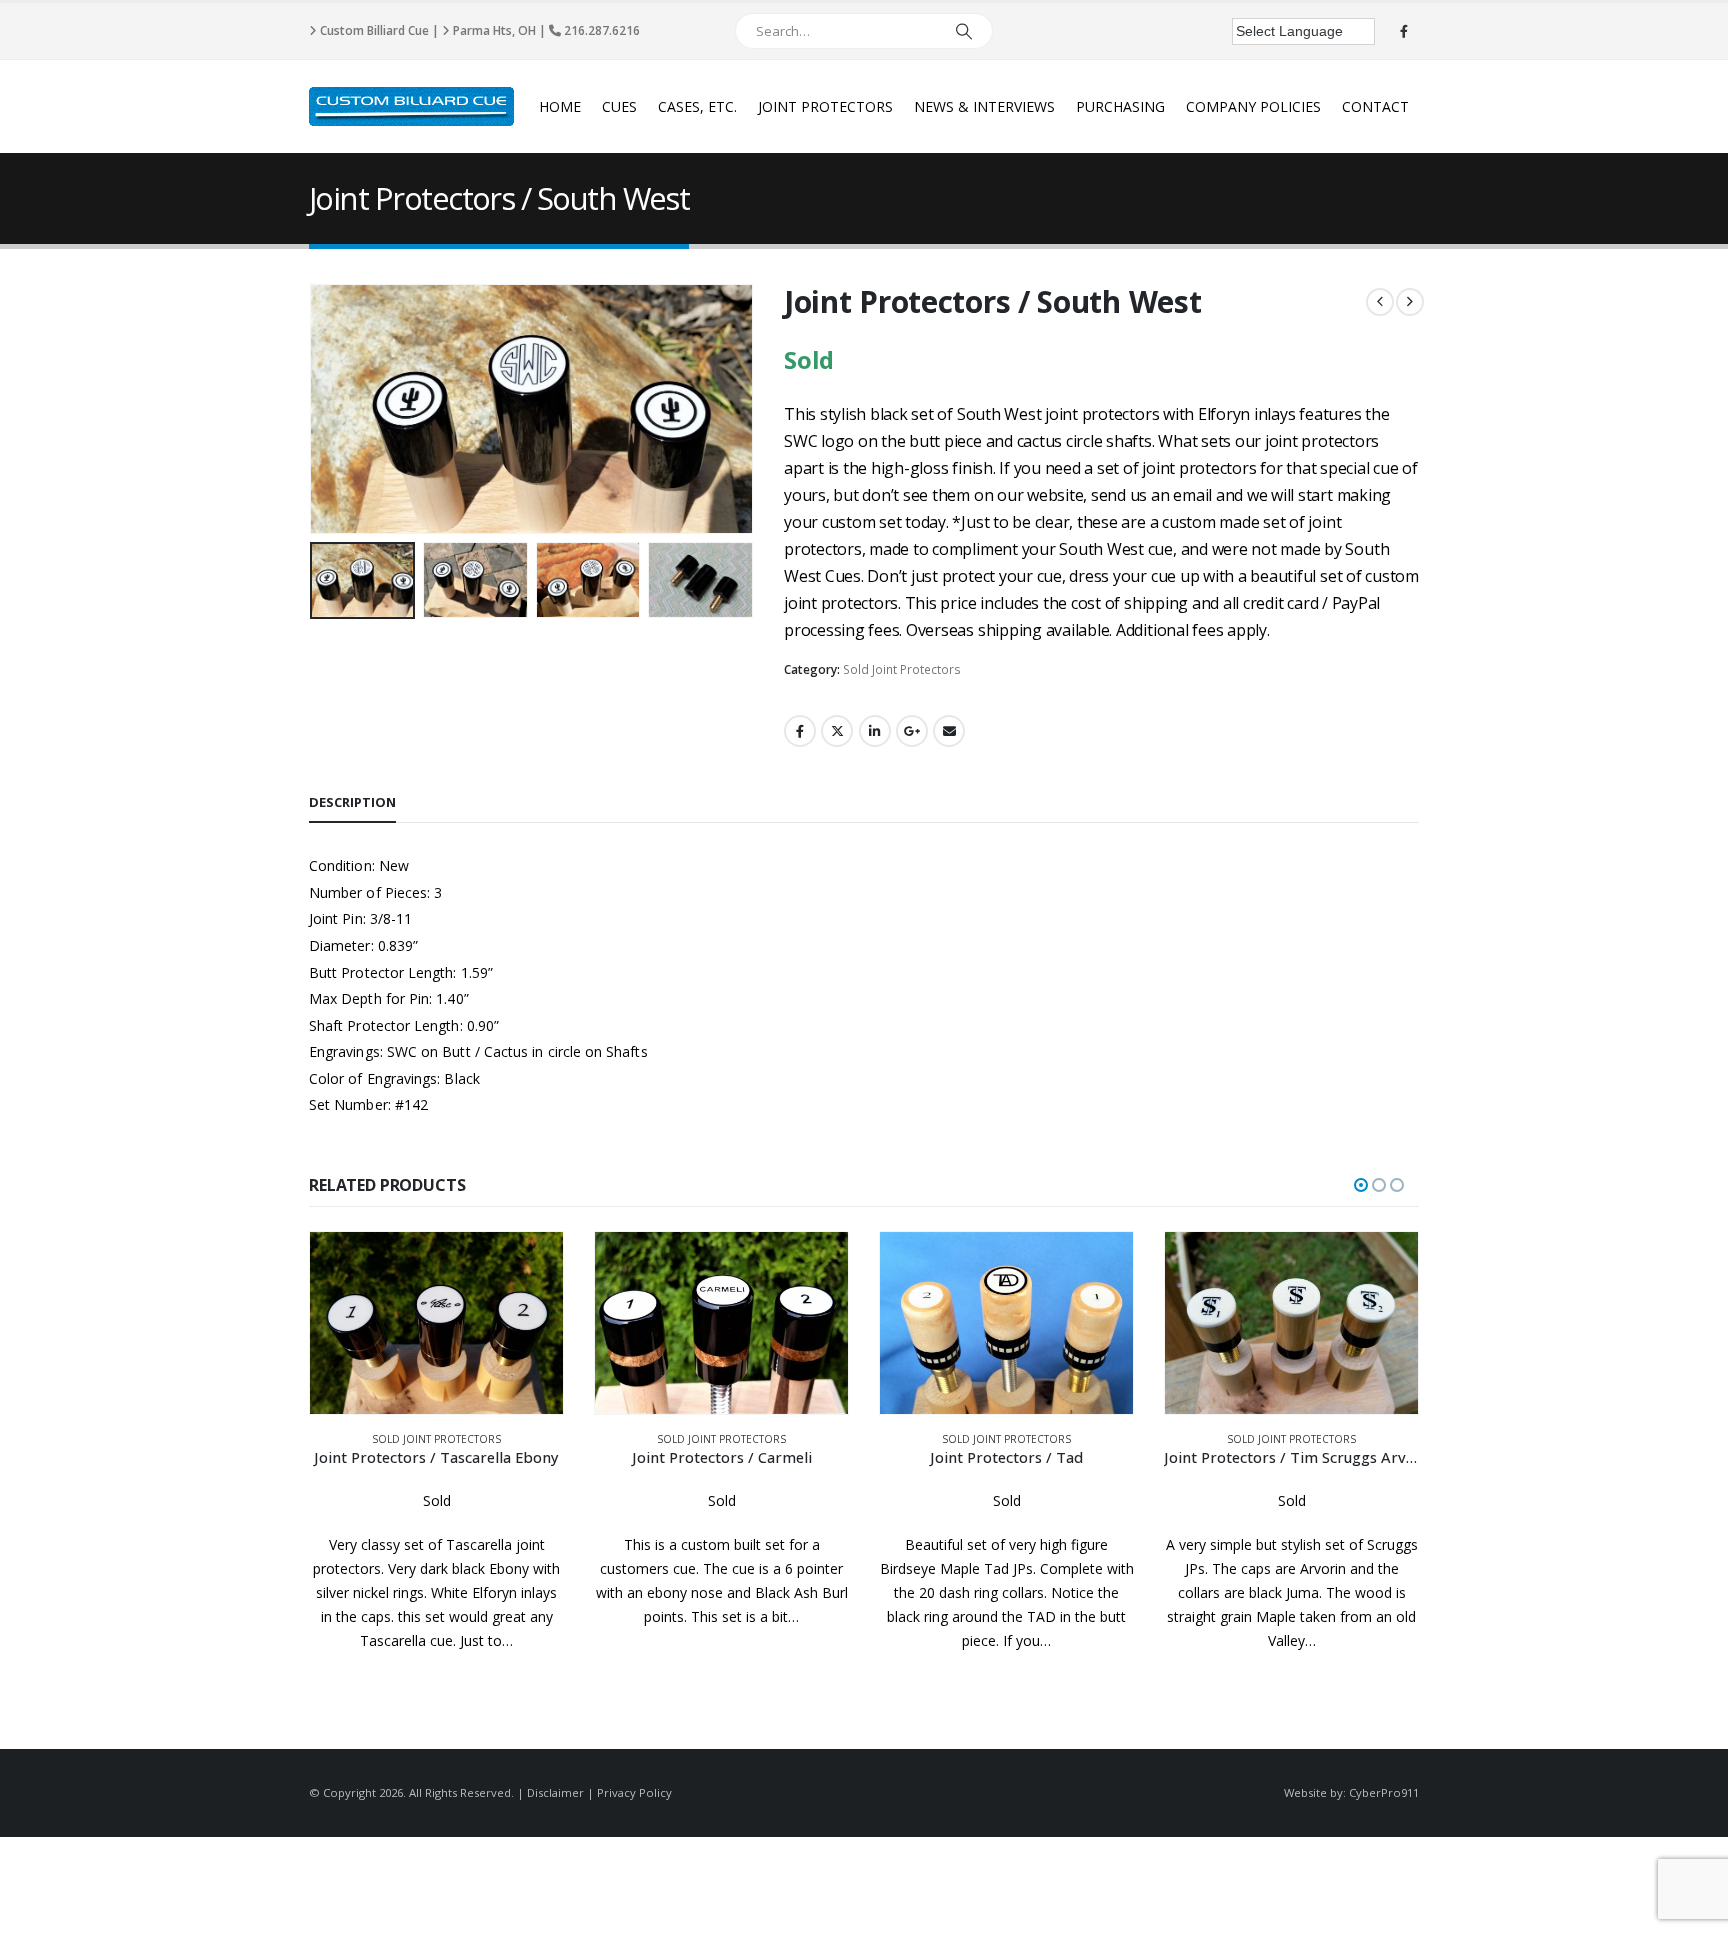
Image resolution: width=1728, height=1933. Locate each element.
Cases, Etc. (697, 106)
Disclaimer (555, 1792)
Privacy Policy (634, 1792)
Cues (619, 106)
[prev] (1380, 302)
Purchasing (1120, 106)
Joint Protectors (825, 106)
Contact (1375, 106)
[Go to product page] (436, 1323)
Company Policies (1253, 106)
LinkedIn (875, 731)
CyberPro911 (1384, 1792)
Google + (912, 731)
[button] (314, 409)
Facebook (800, 731)
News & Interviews (984, 106)
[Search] (964, 31)
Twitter (837, 731)
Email (949, 731)
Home (560, 106)
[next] (1410, 302)
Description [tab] (352, 802)
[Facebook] (1404, 31)
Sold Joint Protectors (902, 669)
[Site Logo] (411, 106)
